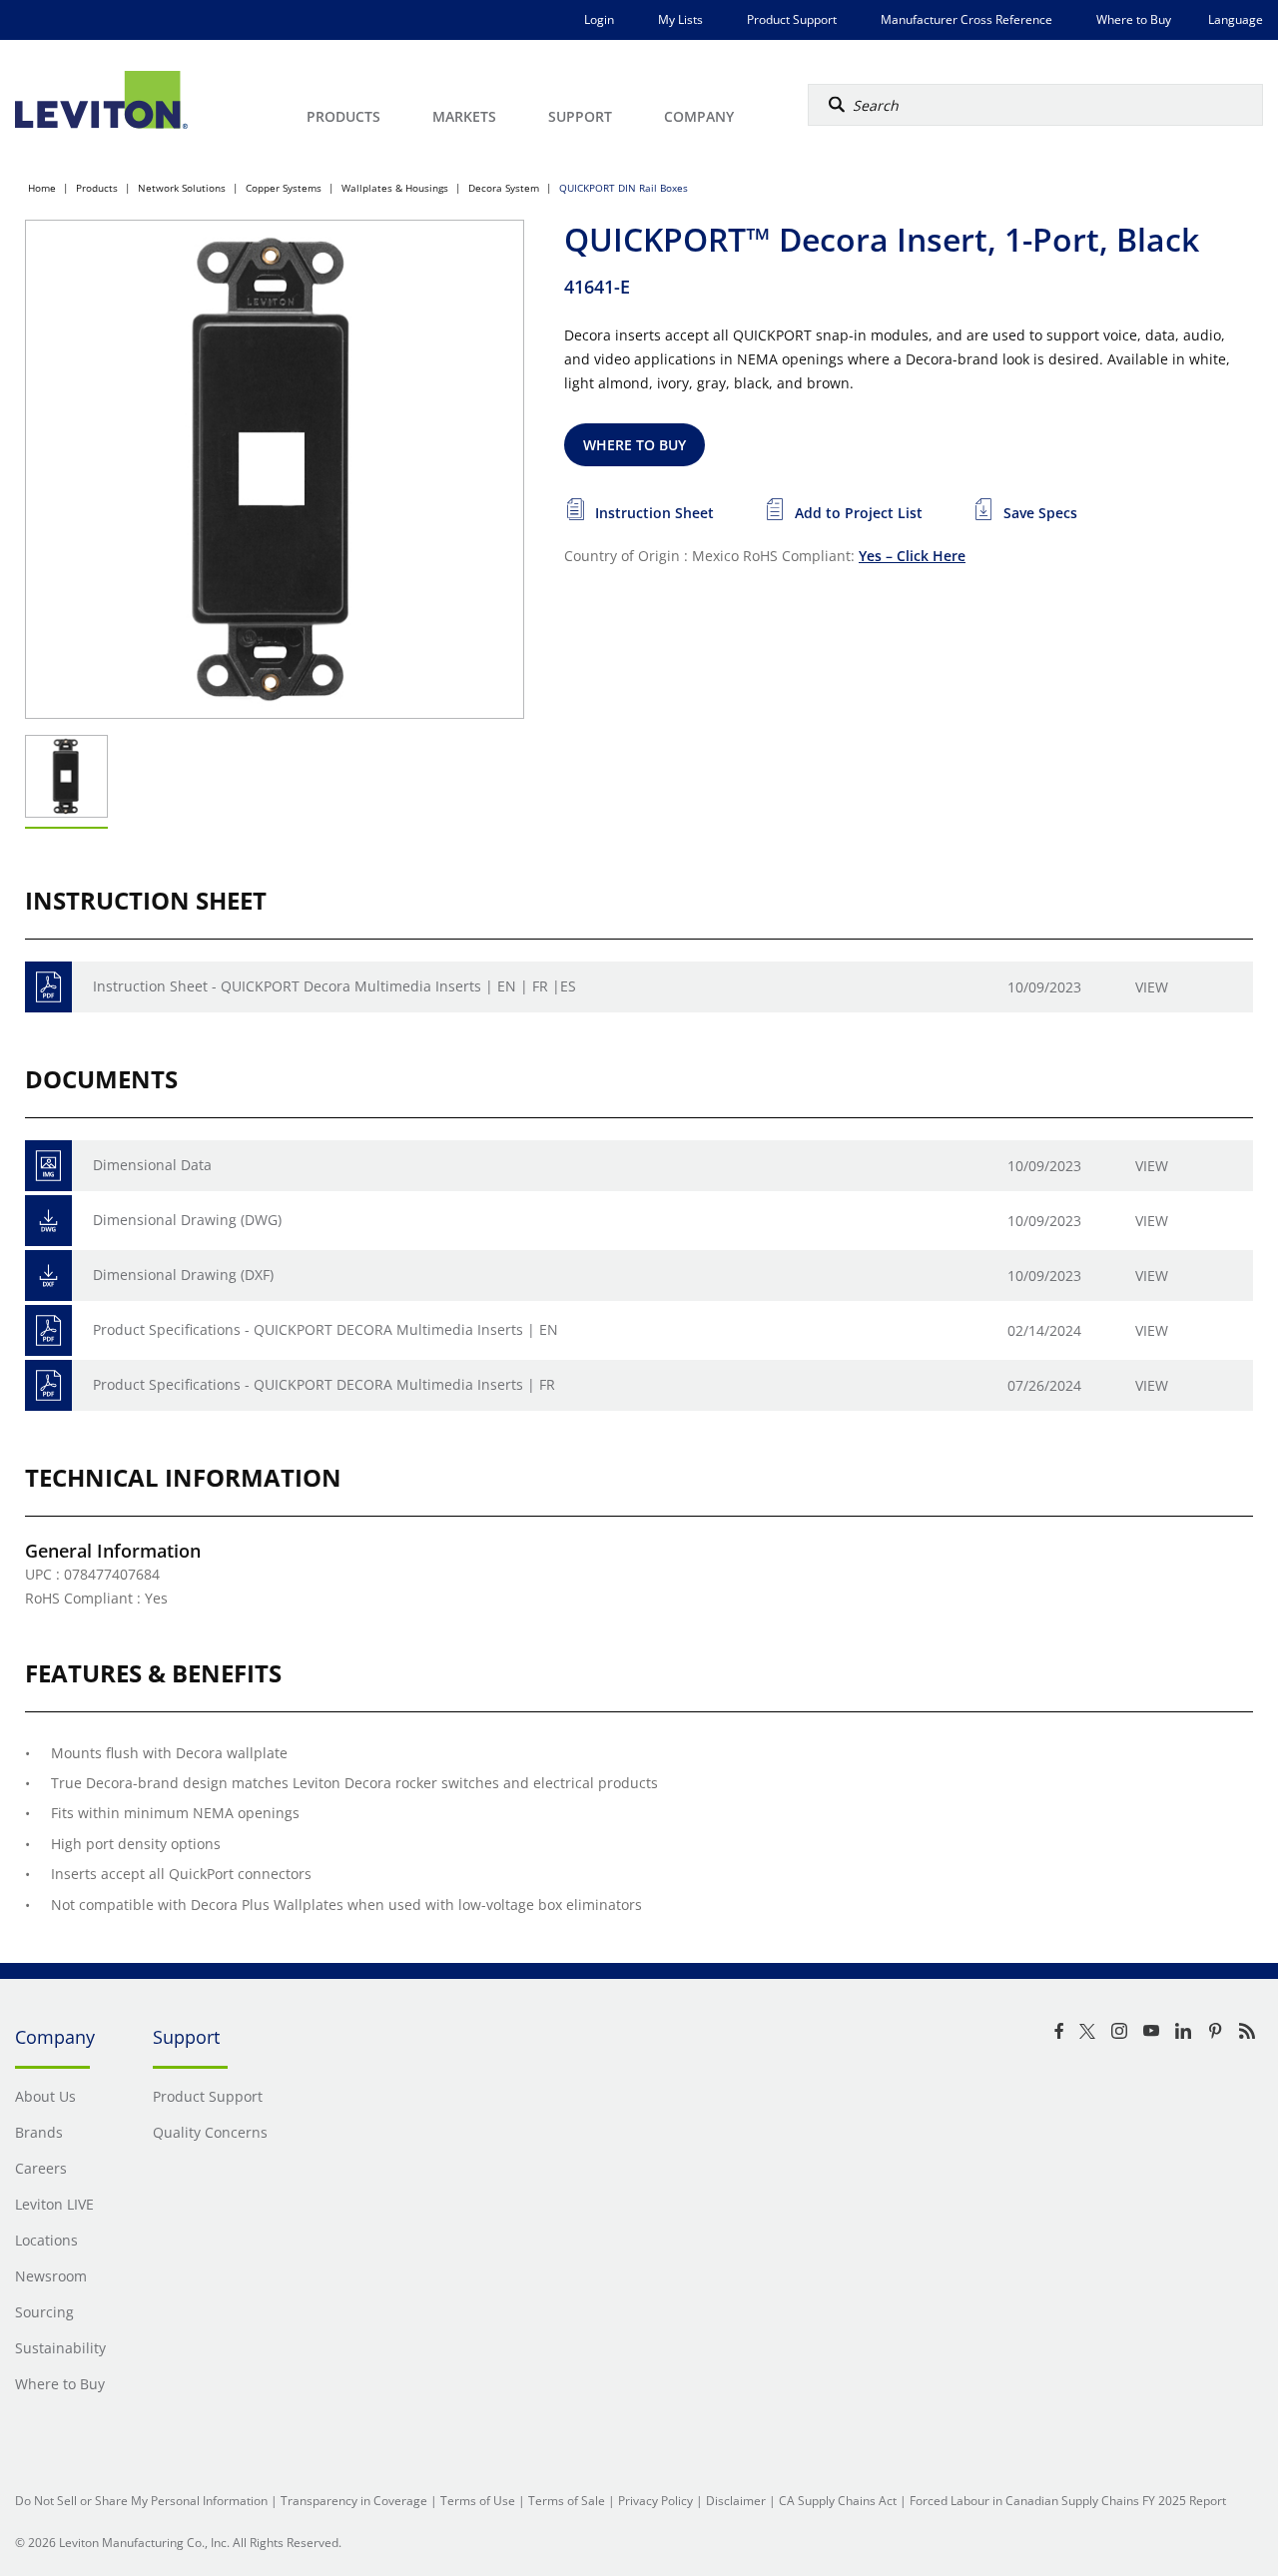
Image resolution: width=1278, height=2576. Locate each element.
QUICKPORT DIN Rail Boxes (624, 188)
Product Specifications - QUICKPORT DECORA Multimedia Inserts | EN (325, 1329)
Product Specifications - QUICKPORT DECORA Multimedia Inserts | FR (324, 1384)
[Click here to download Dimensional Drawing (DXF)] (48, 1276)
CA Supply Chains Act (838, 2501)
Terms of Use (478, 2501)
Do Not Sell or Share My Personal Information (141, 2501)
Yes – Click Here (912, 556)
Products (97, 188)
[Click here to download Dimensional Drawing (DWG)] (48, 1221)
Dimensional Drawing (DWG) (187, 1220)
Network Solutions (182, 188)
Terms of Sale (567, 2501)
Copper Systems (284, 188)
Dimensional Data (152, 1165)
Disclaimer (736, 2501)
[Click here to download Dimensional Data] (48, 1166)
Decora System (504, 188)
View (1152, 987)
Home (42, 188)
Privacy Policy (655, 2501)
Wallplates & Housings (395, 188)
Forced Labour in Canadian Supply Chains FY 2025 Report (1068, 2501)
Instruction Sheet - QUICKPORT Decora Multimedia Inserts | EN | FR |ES (334, 986)
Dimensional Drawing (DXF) (183, 1275)
